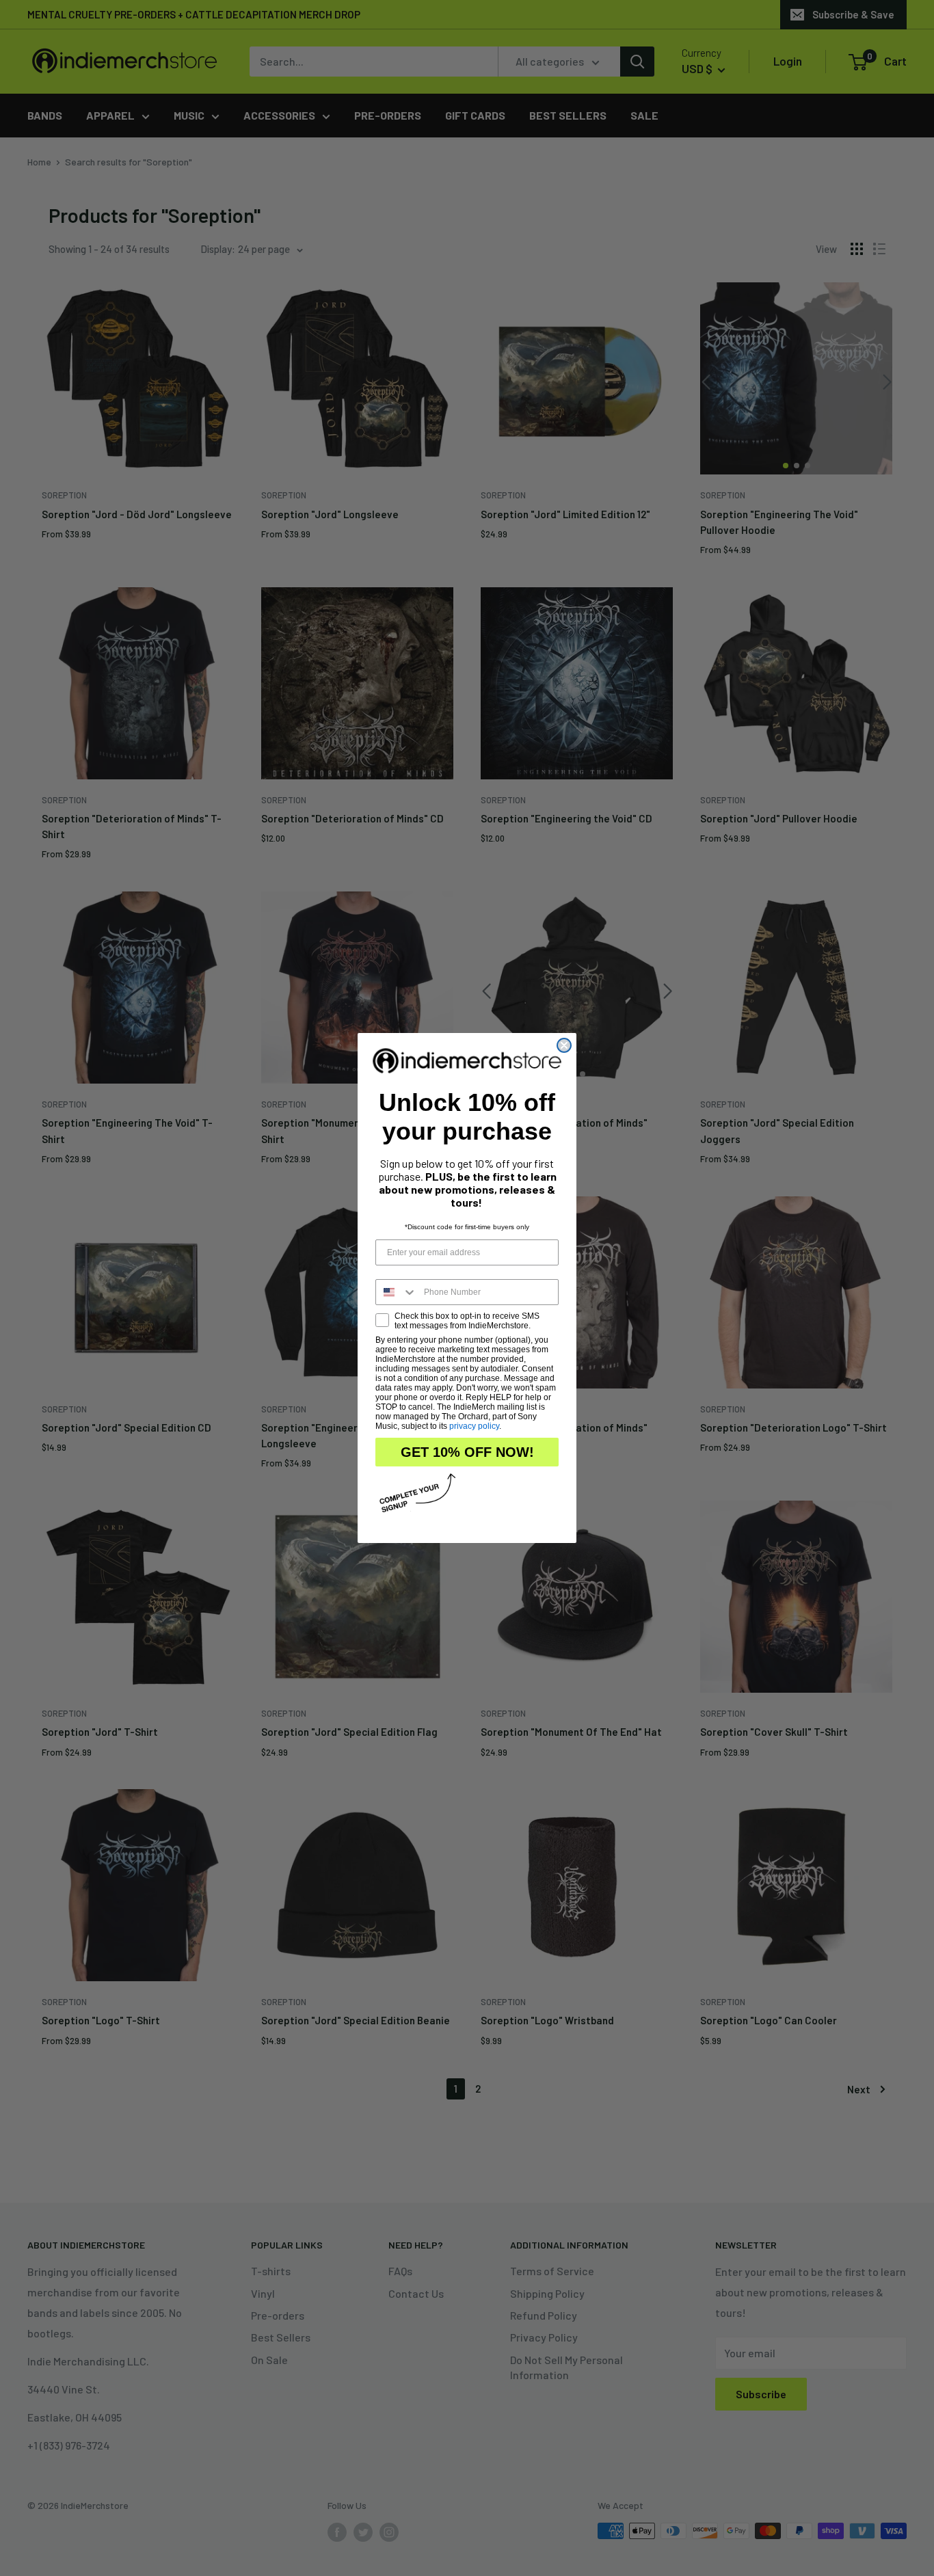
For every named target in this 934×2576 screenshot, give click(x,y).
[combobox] (397, 1292)
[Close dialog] (564, 1045)
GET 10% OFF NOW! (467, 1452)
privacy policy (474, 1426)
